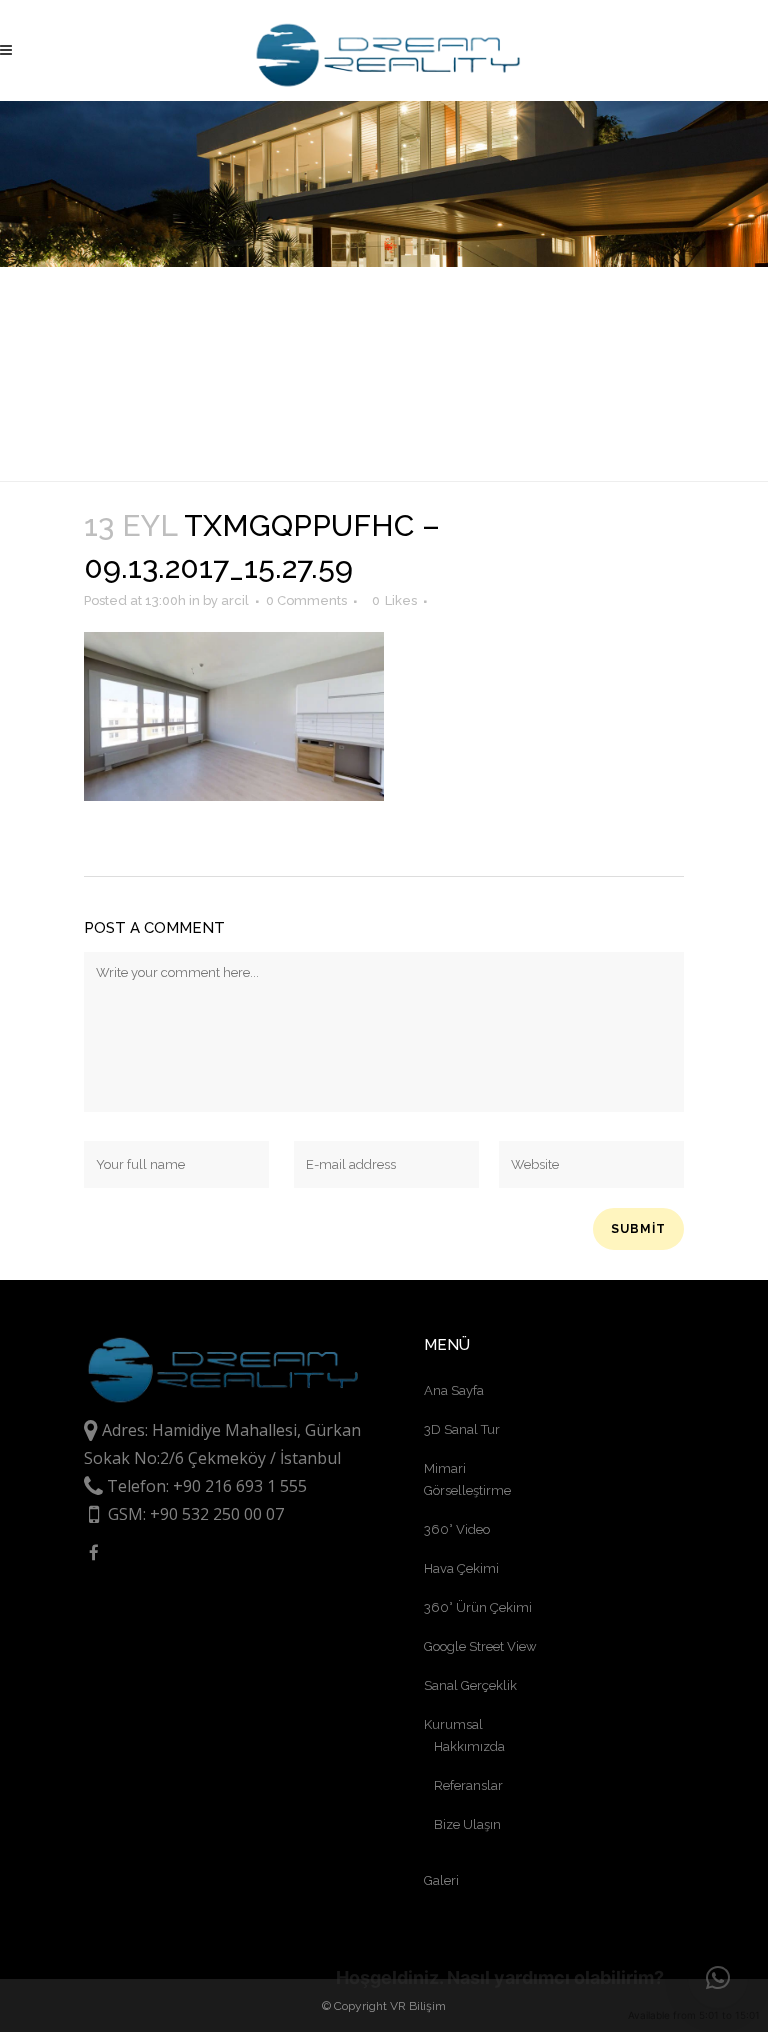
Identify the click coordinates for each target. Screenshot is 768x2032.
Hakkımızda (469, 1746)
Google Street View (480, 1646)
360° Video (457, 1529)
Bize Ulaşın (467, 1824)
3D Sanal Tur (462, 1429)
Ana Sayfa (454, 1390)
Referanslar (468, 1785)
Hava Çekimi (461, 1568)
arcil (235, 600)
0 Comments (306, 600)
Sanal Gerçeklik (470, 1685)
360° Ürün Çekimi (478, 1607)
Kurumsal (453, 1724)
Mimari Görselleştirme (467, 1479)
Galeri (441, 1880)
